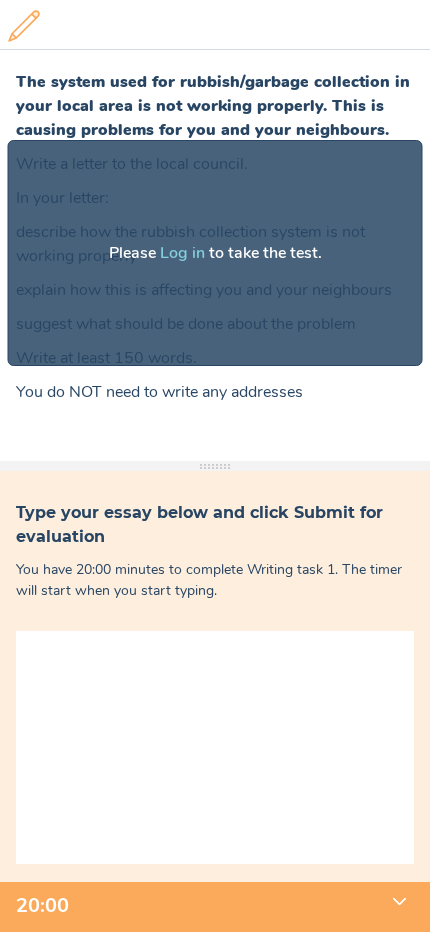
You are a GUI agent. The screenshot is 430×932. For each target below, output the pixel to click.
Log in (182, 253)
